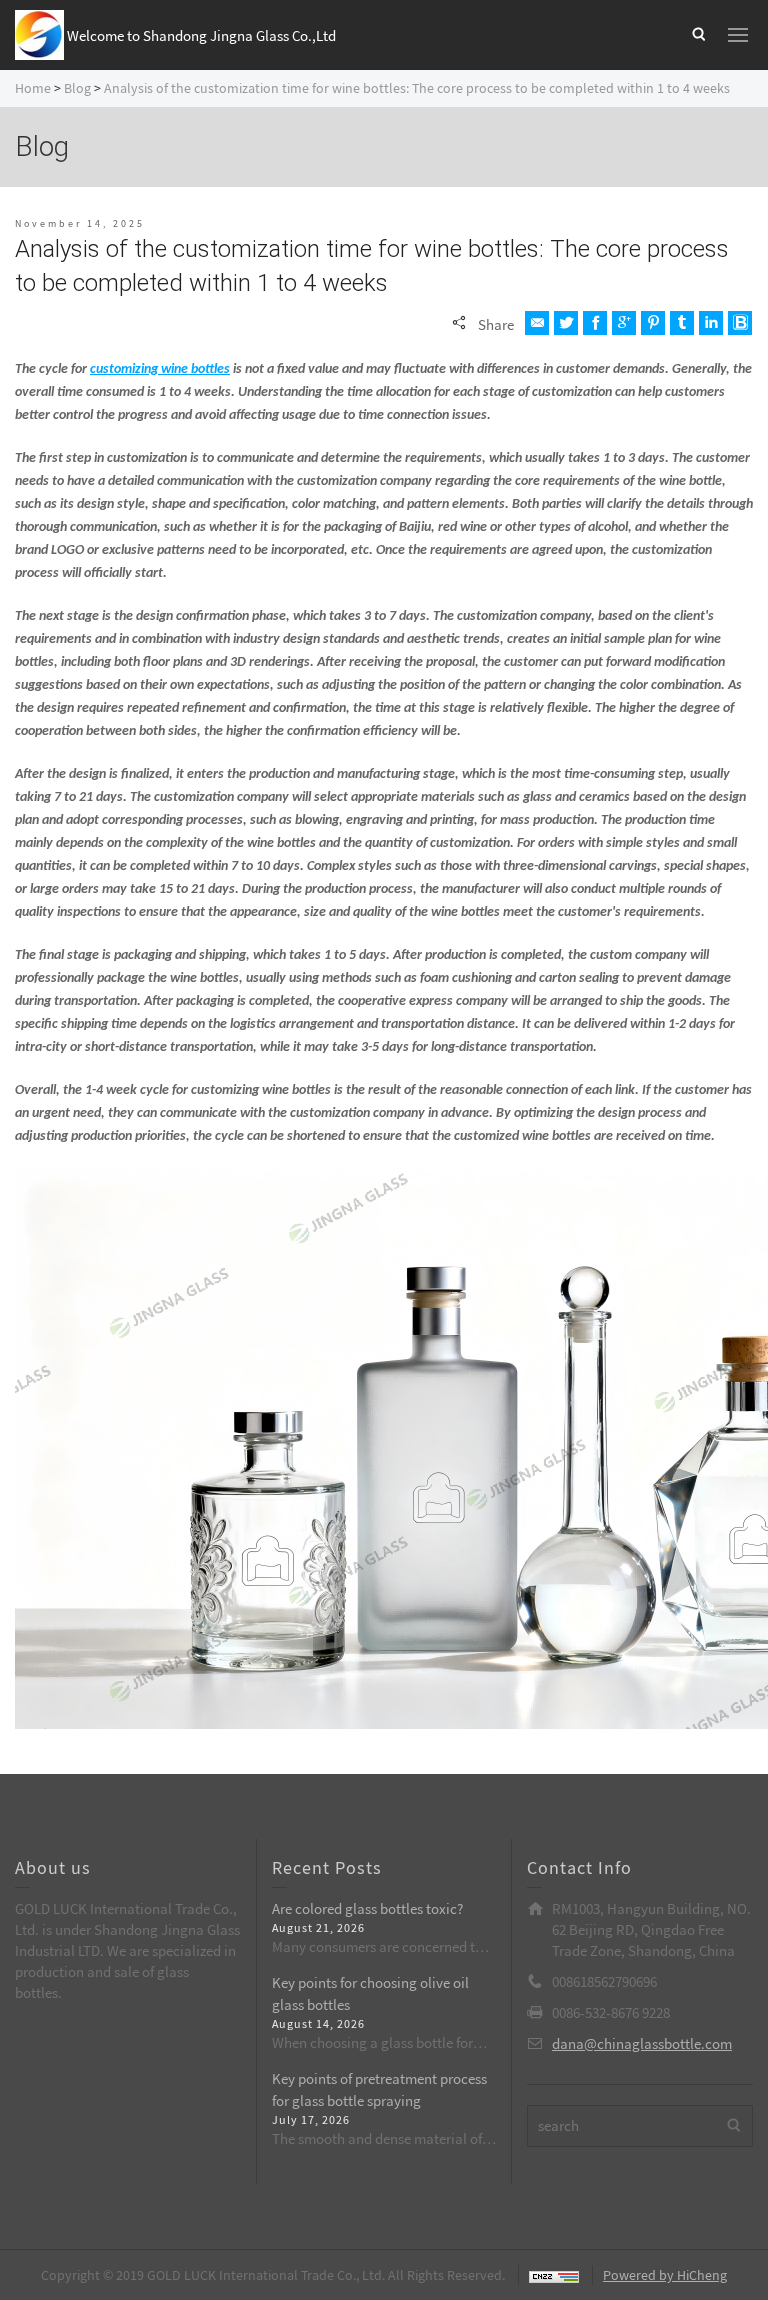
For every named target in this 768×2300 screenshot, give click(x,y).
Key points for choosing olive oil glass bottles (370, 1993)
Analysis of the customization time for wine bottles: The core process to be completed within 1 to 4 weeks (417, 88)
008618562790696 (604, 1981)
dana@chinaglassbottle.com (642, 2043)
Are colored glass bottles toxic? (367, 1908)
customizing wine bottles (160, 369)
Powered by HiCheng (665, 2275)
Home (33, 88)
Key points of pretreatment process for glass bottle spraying (379, 2089)
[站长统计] (548, 2275)
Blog (77, 88)
